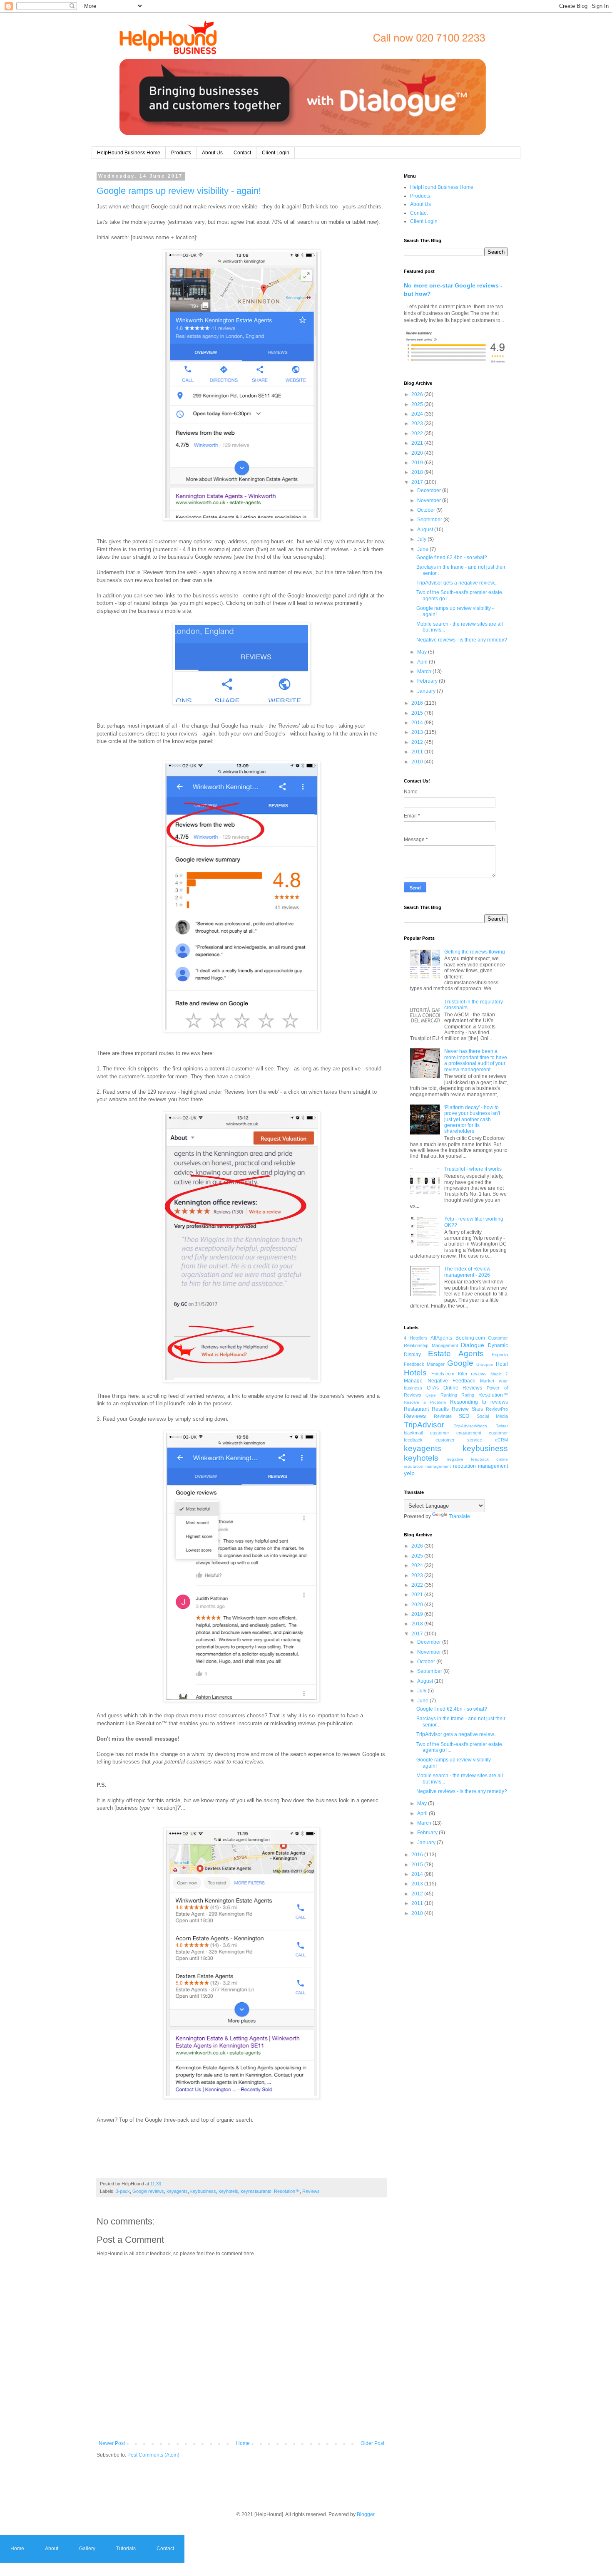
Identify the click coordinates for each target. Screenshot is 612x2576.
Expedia (500, 1355)
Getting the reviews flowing (475, 952)
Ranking (449, 1395)
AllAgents (441, 1338)
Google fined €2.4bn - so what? (452, 557)
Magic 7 (499, 1374)
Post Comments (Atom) (153, 2455)
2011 (418, 752)
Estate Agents (456, 1354)
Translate (459, 1516)
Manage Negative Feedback (439, 1381)
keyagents (177, 2191)
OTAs (433, 1388)
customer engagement (456, 1433)
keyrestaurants (256, 2191)
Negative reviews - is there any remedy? (462, 640)
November (430, 500)
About (52, 2549)
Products (181, 153)
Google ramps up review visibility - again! (179, 191)
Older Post (372, 2443)
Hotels (415, 1373)
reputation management (480, 1466)
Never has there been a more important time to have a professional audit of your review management (476, 1060)
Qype (431, 1395)
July (422, 539)
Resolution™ (287, 2191)
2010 (418, 762)
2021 (418, 443)
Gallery (87, 2549)
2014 (418, 723)
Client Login (276, 153)
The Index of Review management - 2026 (467, 1272)
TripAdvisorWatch (470, 1426)
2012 (418, 742)
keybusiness (203, 2191)
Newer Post (112, 2443)
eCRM (501, 1440)
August (426, 530)
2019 (418, 463)
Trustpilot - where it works (473, 1169)
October (427, 510)
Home (243, 2443)
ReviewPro (497, 1409)
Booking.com (470, 1338)
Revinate (443, 1416)
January (427, 691)
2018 (418, 472)
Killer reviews (473, 1374)
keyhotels (228, 2191)
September (430, 520)
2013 (418, 732)
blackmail (413, 1433)
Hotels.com (443, 1374)
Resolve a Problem (425, 1402)
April (423, 662)
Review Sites (467, 1409)
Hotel (502, 1364)
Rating (468, 1395)
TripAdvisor (424, 1425)
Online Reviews (463, 1388)
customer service (459, 1440)
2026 (418, 394)
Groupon (485, 1364)
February (428, 681)
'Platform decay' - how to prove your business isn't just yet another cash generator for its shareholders (472, 1120)
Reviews (311, 2191)
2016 (418, 703)
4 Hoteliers (416, 1338)
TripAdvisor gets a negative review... (457, 583)
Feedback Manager (424, 1364)
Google (460, 1363)
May (423, 652)
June (423, 549)
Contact (242, 153)
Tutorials (126, 2549)
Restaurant (416, 1409)
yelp (409, 1473)
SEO (464, 1416)
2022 (418, 433)
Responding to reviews (479, 1402)
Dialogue (473, 1345)
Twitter (502, 1426)
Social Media (493, 1416)
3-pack (123, 2191)
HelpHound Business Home (129, 153)
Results (440, 1409)
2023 (418, 424)
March (425, 671)
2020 (418, 453)
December (430, 490)
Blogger (366, 2514)
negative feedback (468, 1459)
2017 (418, 482)
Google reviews (148, 2191)
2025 (418, 404)
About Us (212, 153)
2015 (418, 713)
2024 (418, 414)
